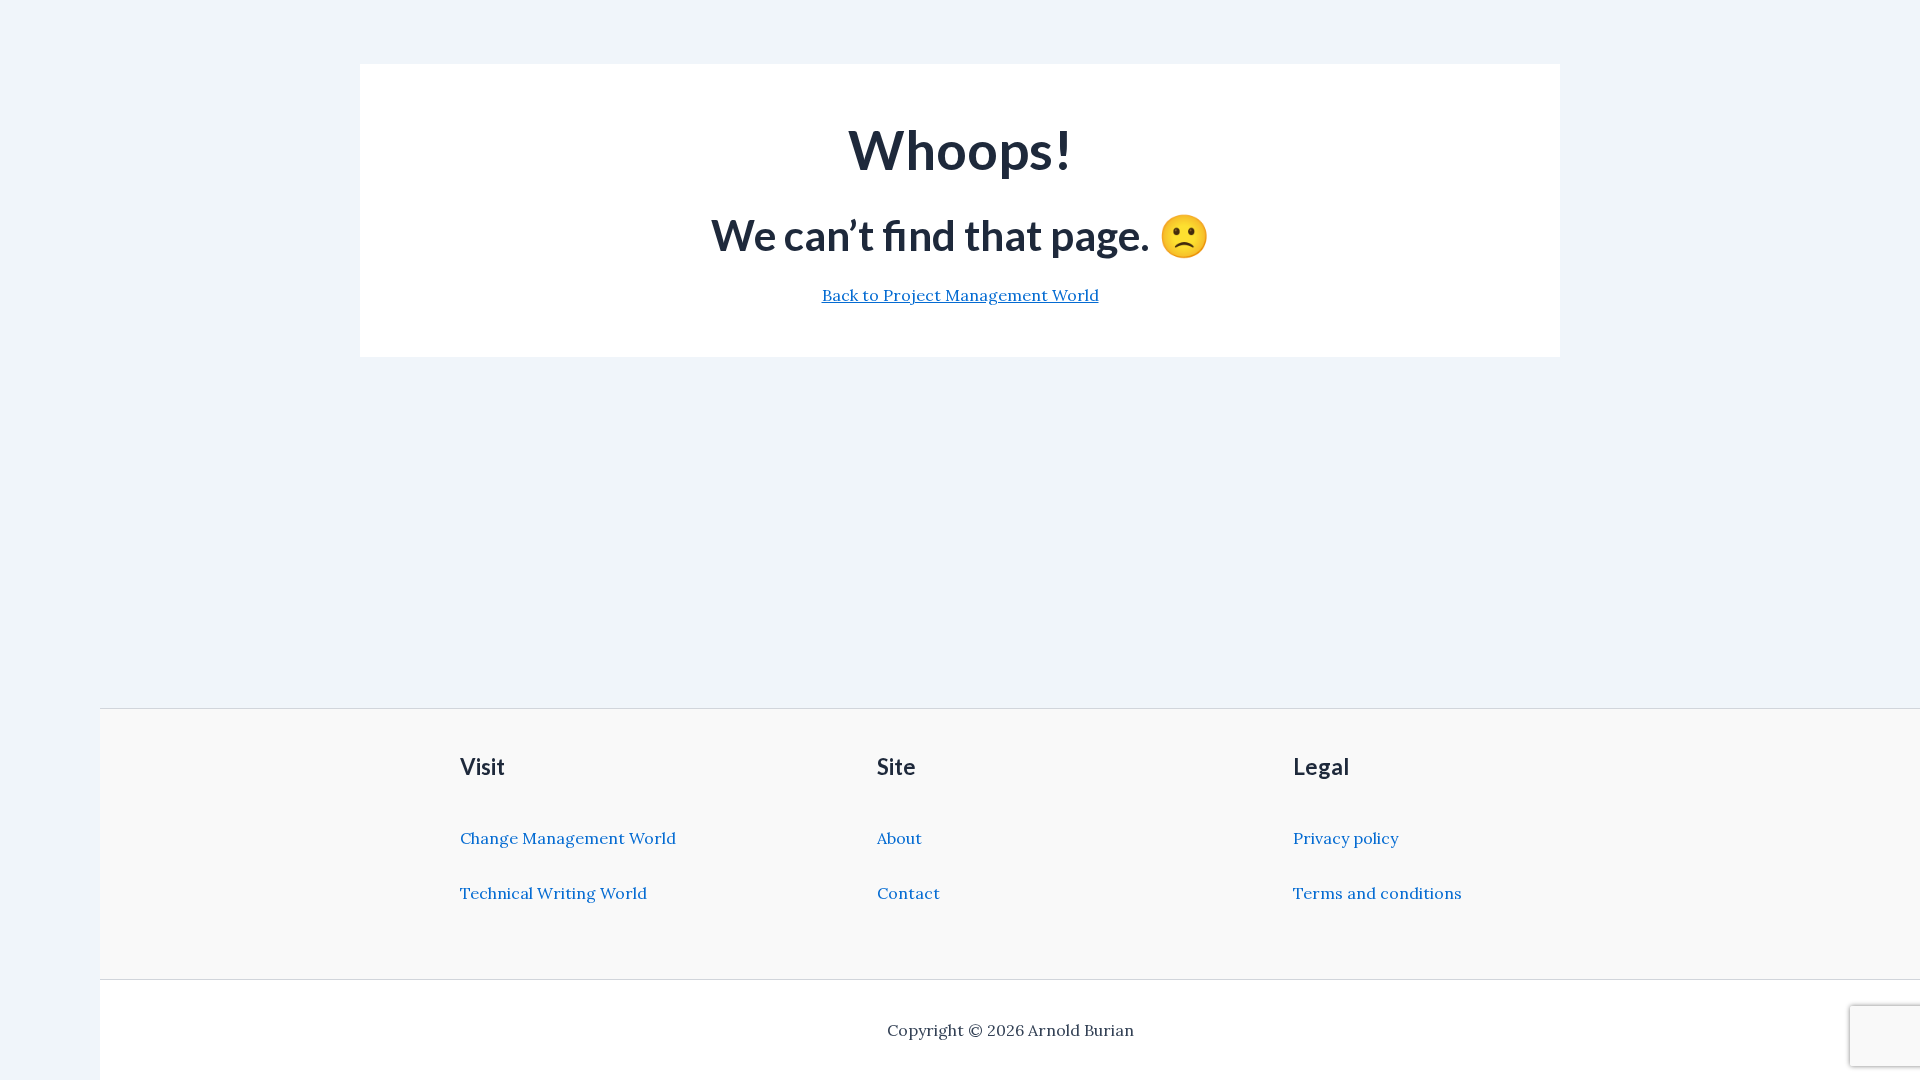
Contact (908, 893)
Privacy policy (1345, 838)
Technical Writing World (553, 893)
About (899, 838)
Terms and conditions (1377, 893)
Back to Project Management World (960, 295)
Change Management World (568, 838)
